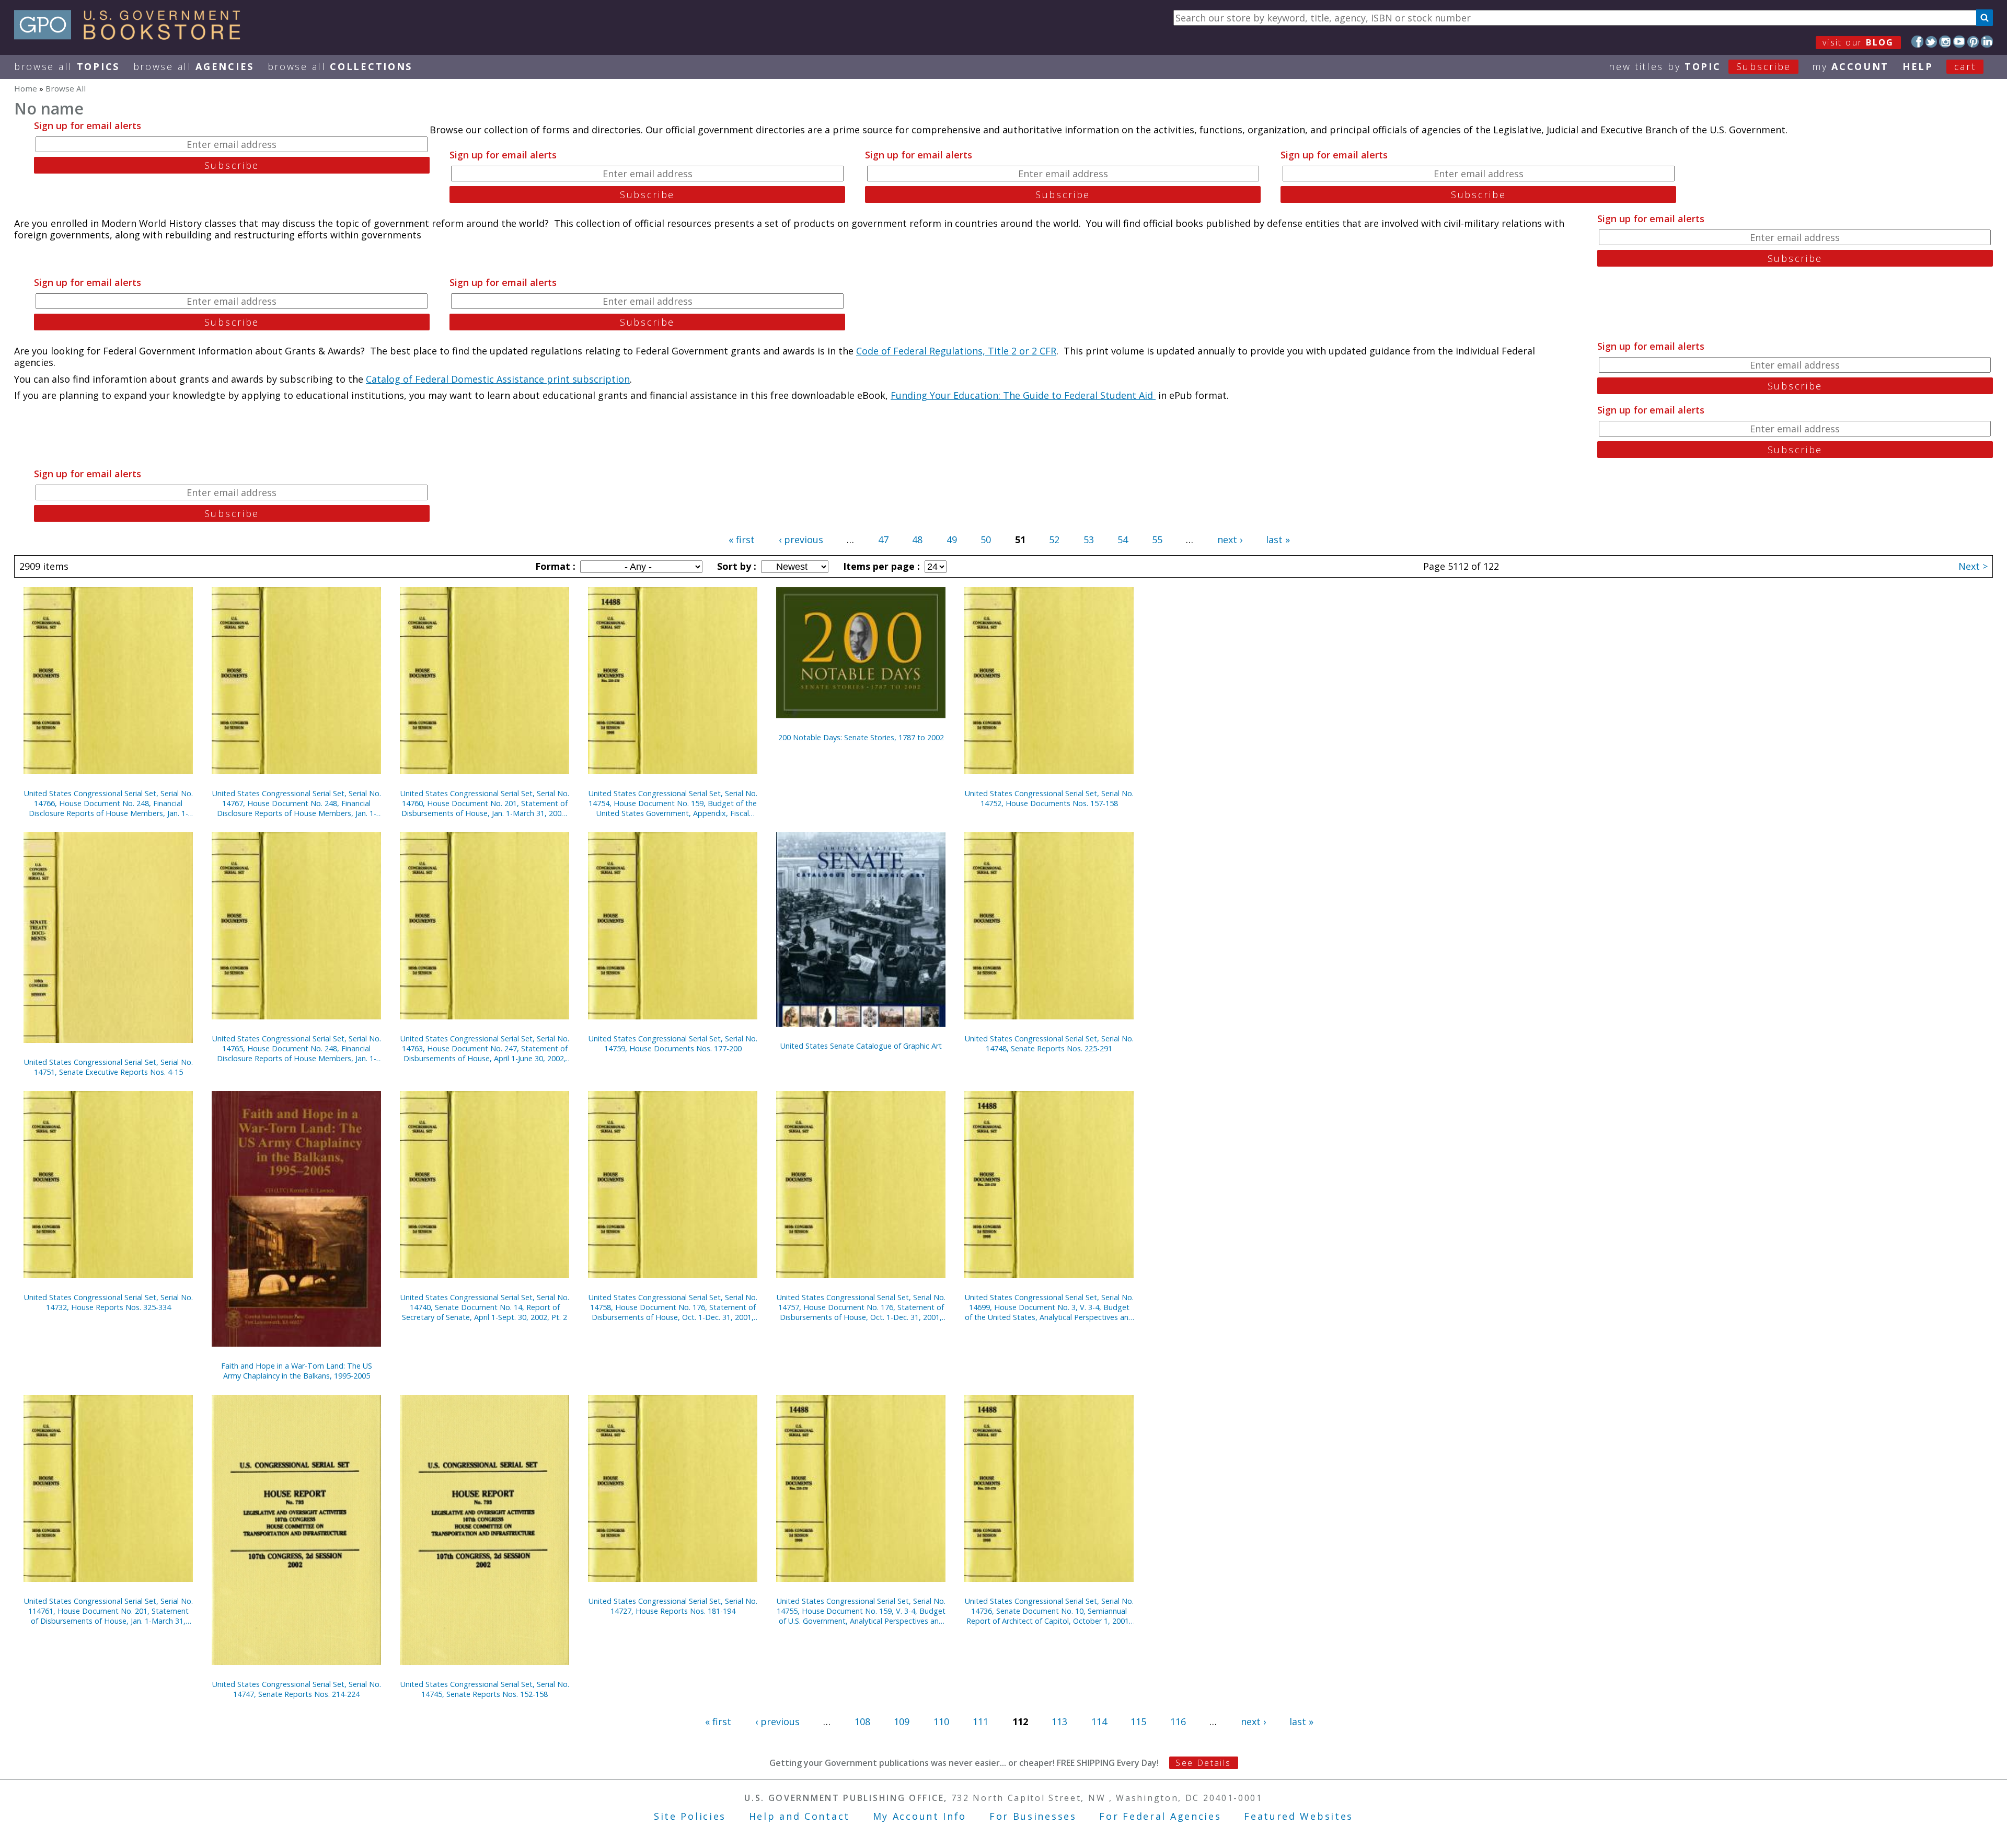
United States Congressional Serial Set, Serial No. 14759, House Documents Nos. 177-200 (673, 1043)
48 (917, 540)
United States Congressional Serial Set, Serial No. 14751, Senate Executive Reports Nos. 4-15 (108, 1067)
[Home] (132, 36)
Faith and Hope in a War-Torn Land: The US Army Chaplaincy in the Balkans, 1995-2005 (297, 1371)
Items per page (880, 566)
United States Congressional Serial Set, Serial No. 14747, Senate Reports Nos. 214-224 (297, 1689)
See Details (1203, 1763)
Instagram (1945, 42)
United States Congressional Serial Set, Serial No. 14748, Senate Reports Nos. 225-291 (1049, 1043)
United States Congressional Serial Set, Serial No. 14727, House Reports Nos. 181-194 (673, 1606)
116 (1178, 1721)
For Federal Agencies (1160, 1816)
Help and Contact (799, 1816)
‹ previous (801, 540)
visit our (1858, 42)
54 (1123, 540)
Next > (1973, 566)
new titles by (1700, 66)
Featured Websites (1299, 1816)
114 (1099, 1721)
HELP (1918, 66)
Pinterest (1973, 42)
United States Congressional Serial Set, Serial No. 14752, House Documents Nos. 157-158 (1049, 798)
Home (26, 88)
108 (862, 1721)
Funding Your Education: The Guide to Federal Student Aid (1023, 395)
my (1850, 66)
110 (941, 1721)
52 (1054, 540)
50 (986, 540)
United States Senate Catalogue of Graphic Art (861, 1046)
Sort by (735, 566)
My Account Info (920, 1816)
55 (1157, 540)
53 (1089, 540)
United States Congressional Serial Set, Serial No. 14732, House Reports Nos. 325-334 (108, 1302)
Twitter (1931, 42)
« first (742, 540)
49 (952, 540)
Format (554, 566)
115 (1138, 1721)
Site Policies (690, 1816)
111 (981, 1721)
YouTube (1959, 42)
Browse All (67, 66)
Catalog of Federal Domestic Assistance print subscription (498, 379)
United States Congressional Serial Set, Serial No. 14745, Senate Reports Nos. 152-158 (485, 1689)
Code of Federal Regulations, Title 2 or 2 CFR (956, 351)
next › (1230, 540)
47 (883, 540)
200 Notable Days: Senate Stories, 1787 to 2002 (861, 737)
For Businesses (1033, 1816)
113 (1059, 1721)
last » (1278, 540)
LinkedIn (1987, 42)
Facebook (1917, 42)
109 (902, 1721)
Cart (1965, 66)
